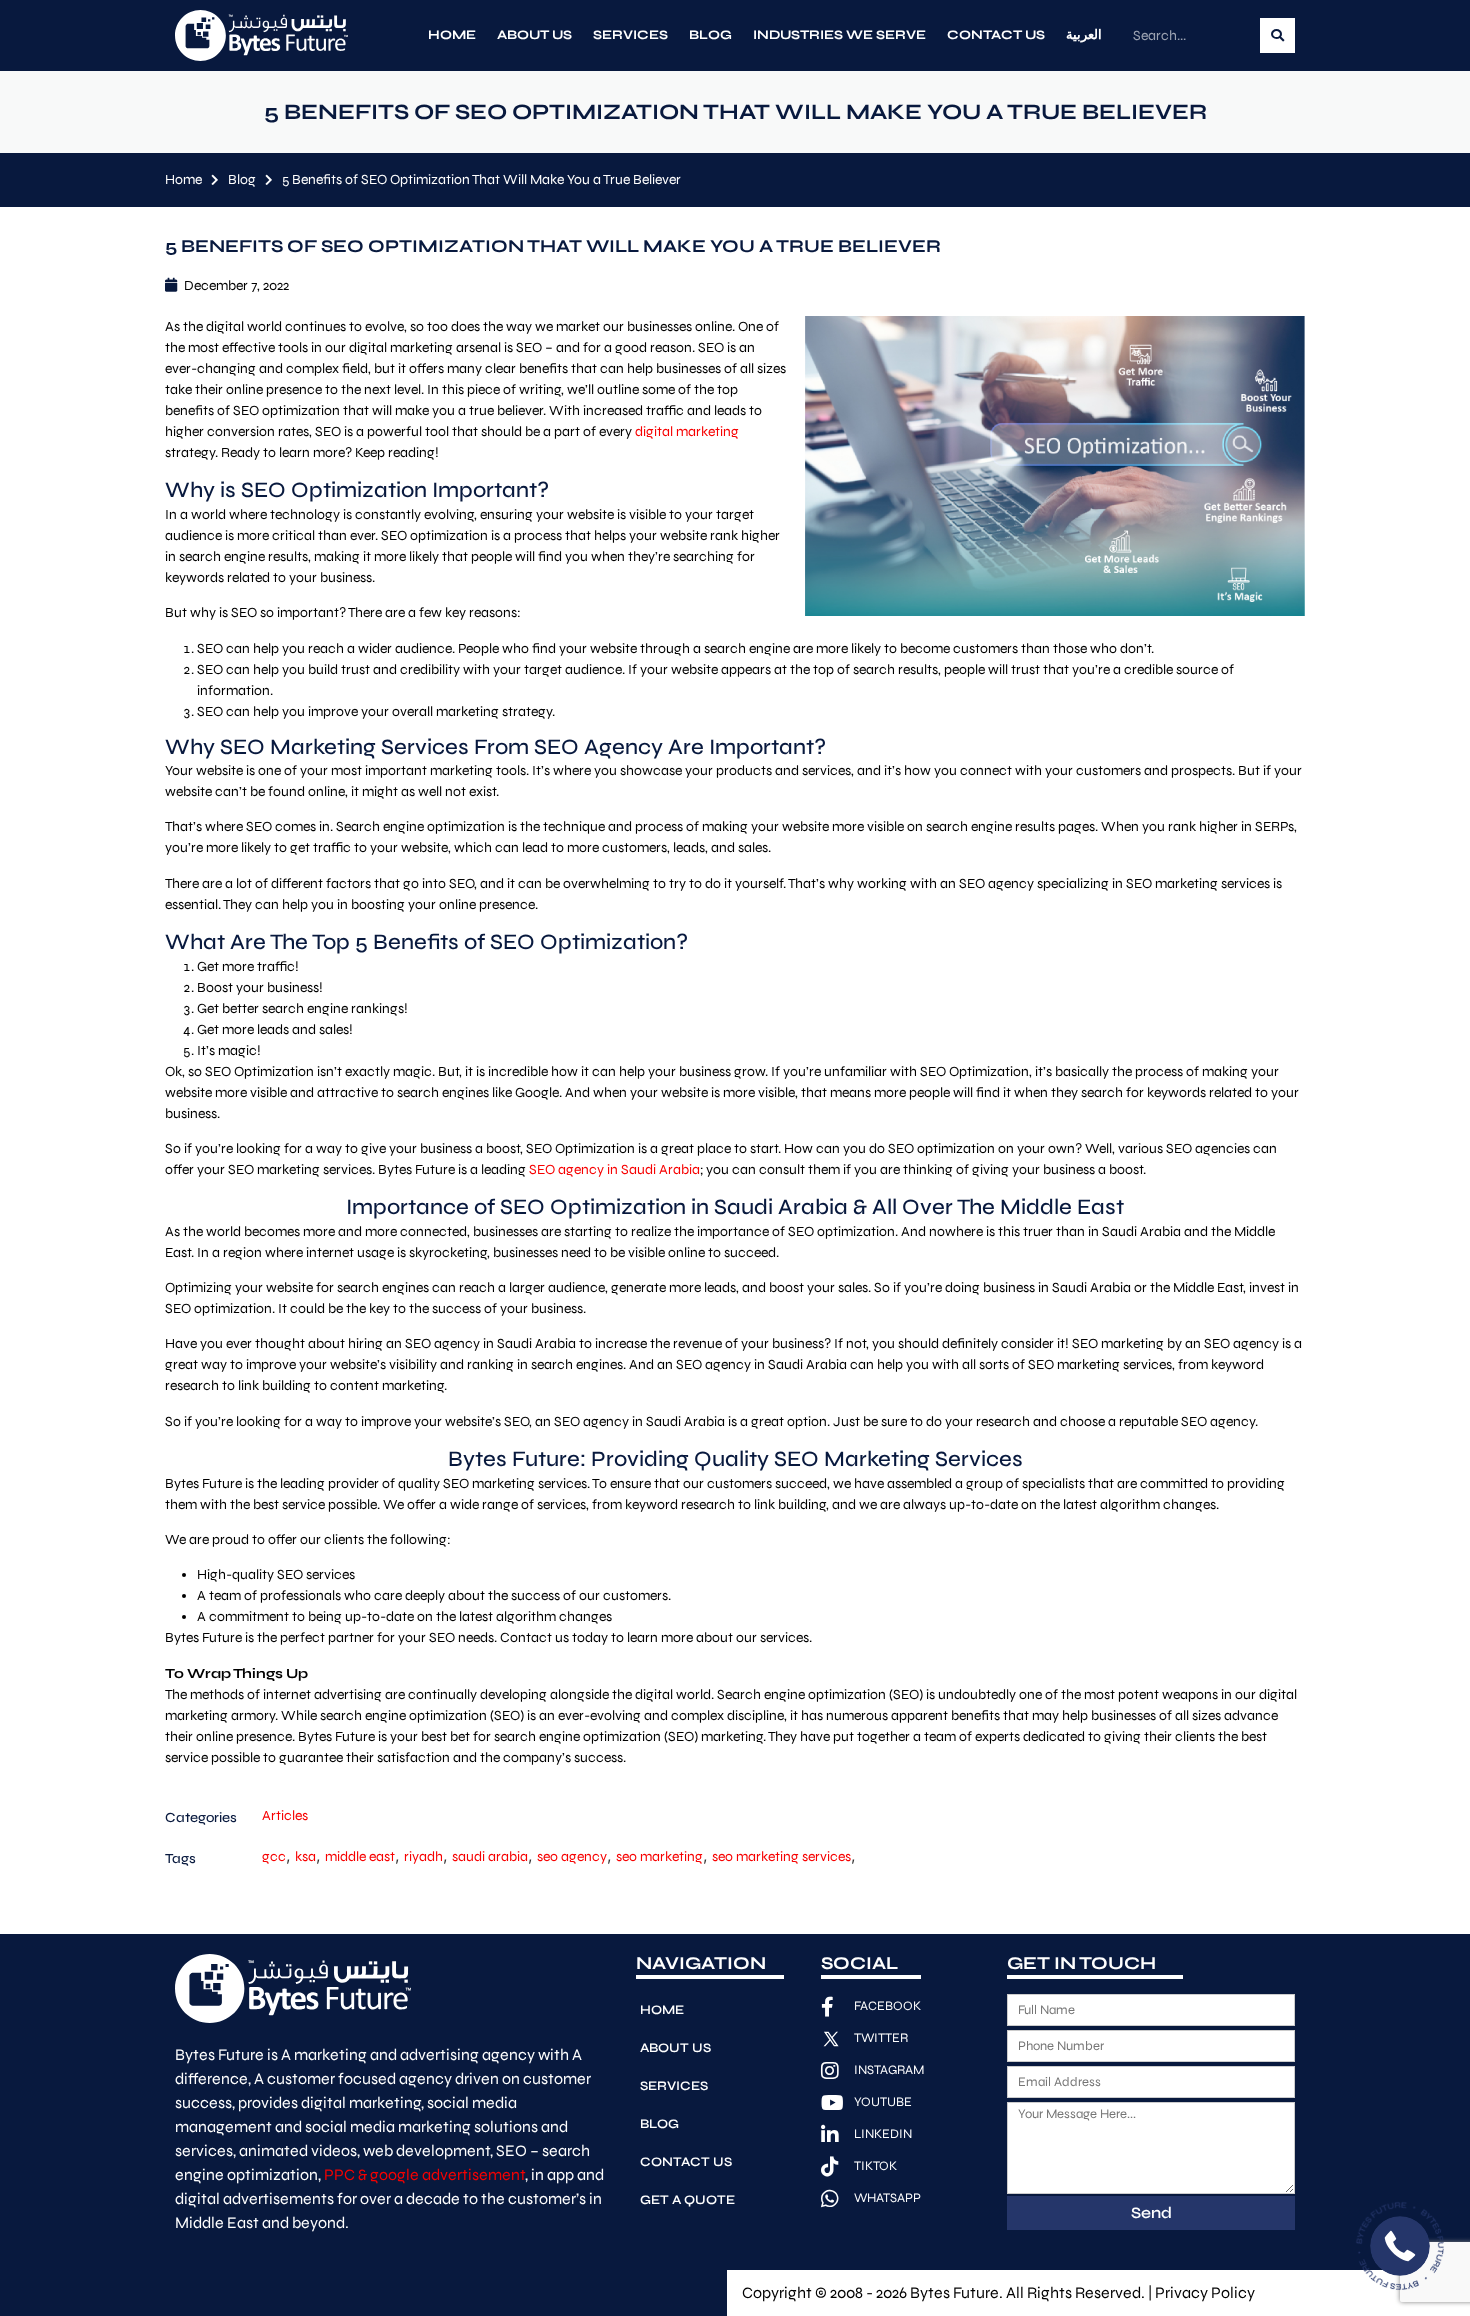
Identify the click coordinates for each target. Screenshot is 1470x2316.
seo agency (572, 1856)
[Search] (1277, 35)
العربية (1084, 35)
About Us (534, 35)
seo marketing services (781, 1856)
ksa (305, 1856)
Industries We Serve (839, 35)
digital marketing (687, 431)
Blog (710, 35)
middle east (360, 1856)
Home (452, 35)
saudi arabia (490, 1856)
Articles (285, 1815)
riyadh (423, 1856)
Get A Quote (687, 2200)
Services (630, 35)
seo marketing (659, 1856)
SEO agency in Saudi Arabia (614, 1169)
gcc (274, 1856)
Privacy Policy (1205, 2292)
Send (1151, 2212)
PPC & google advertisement (424, 2174)
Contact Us (996, 35)
